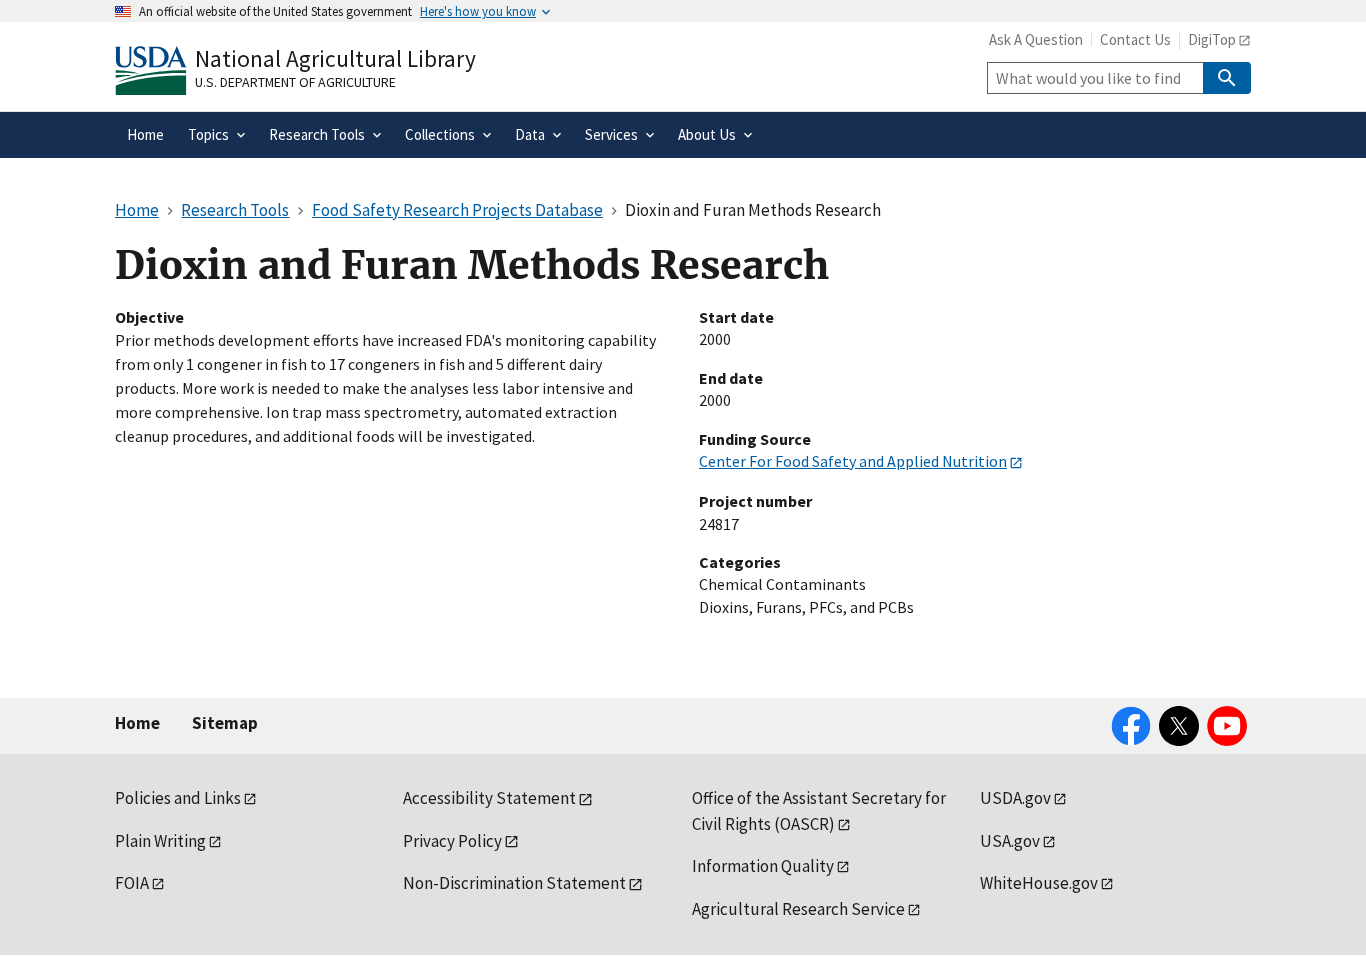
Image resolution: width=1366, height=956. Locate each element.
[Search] (1227, 78)
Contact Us (1135, 39)
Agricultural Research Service (798, 909)
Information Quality (763, 866)
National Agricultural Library (335, 58)
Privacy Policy (452, 841)
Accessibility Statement (489, 798)
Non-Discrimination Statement (514, 883)
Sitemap (225, 723)
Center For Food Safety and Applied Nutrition (853, 461)
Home (137, 723)
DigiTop (1212, 39)
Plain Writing (160, 841)
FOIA (132, 883)
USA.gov (1010, 841)
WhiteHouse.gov (1039, 883)
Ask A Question (1036, 39)
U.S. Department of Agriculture (295, 82)
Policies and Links (178, 798)
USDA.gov (1015, 798)
